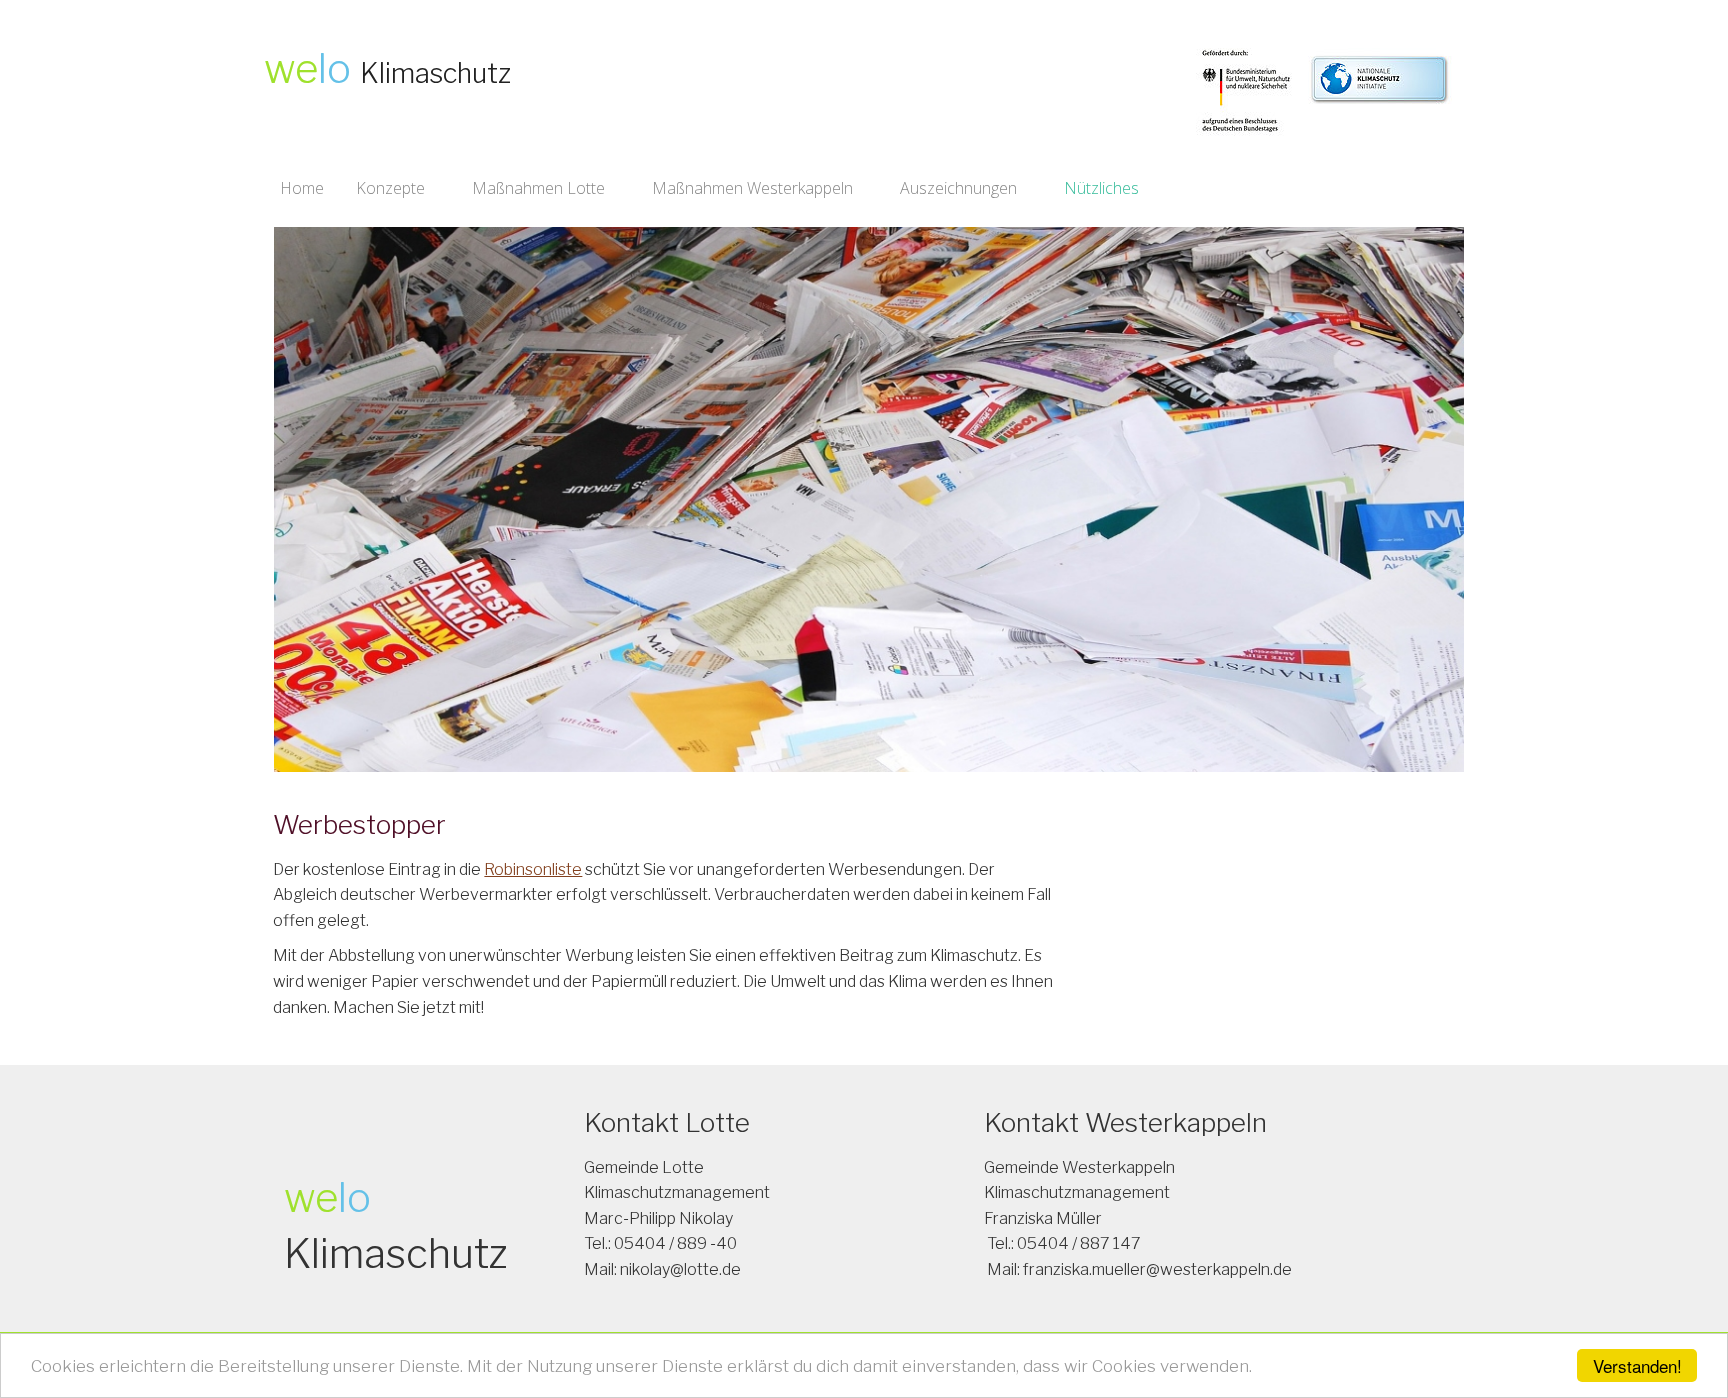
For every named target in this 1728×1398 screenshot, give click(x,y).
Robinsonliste (533, 869)
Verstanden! (1637, 1365)
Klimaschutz (435, 73)
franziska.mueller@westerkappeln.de (1157, 1269)
